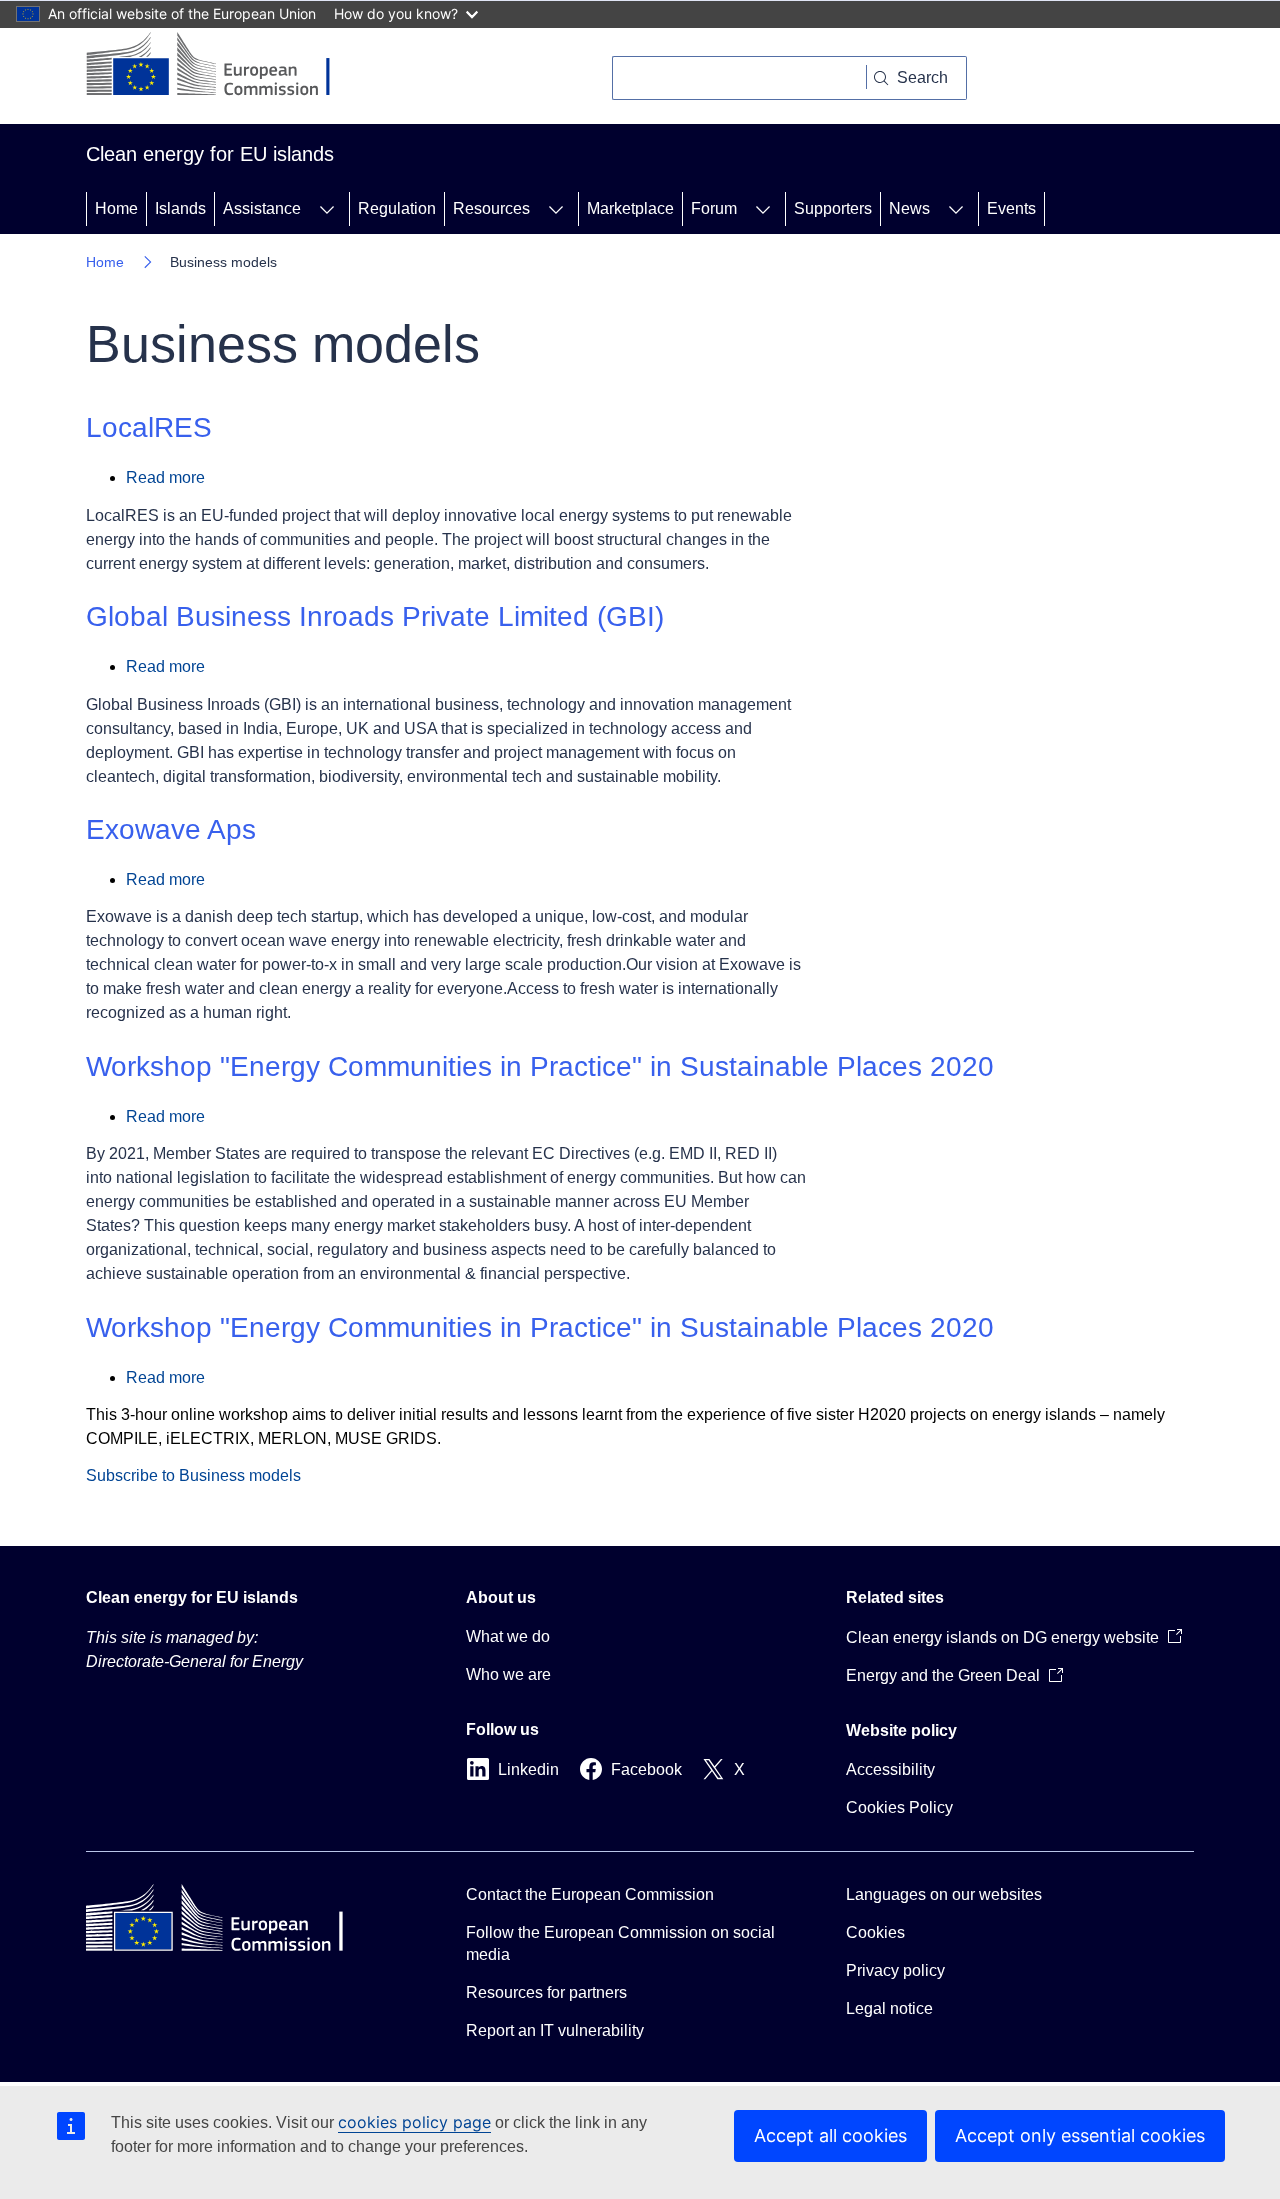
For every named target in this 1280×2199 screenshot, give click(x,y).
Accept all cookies (830, 2135)
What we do (508, 1636)
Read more (165, 477)
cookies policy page (414, 2122)
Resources (491, 208)
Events (1011, 208)
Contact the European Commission (590, 1894)
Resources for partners (546, 1992)
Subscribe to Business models (193, 1475)
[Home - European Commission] (223, 66)
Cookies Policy (899, 1807)
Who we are (508, 1674)
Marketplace (630, 208)
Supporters (833, 208)
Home (116, 208)
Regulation (397, 208)
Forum (714, 208)
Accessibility (890, 1769)
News (909, 208)
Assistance (262, 208)
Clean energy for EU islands (192, 1597)
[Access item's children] (327, 209)
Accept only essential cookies (1080, 2135)
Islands (180, 208)
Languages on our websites (944, 1894)
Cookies (875, 1932)
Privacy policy (895, 1970)
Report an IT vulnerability (555, 2030)
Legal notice (889, 2008)
